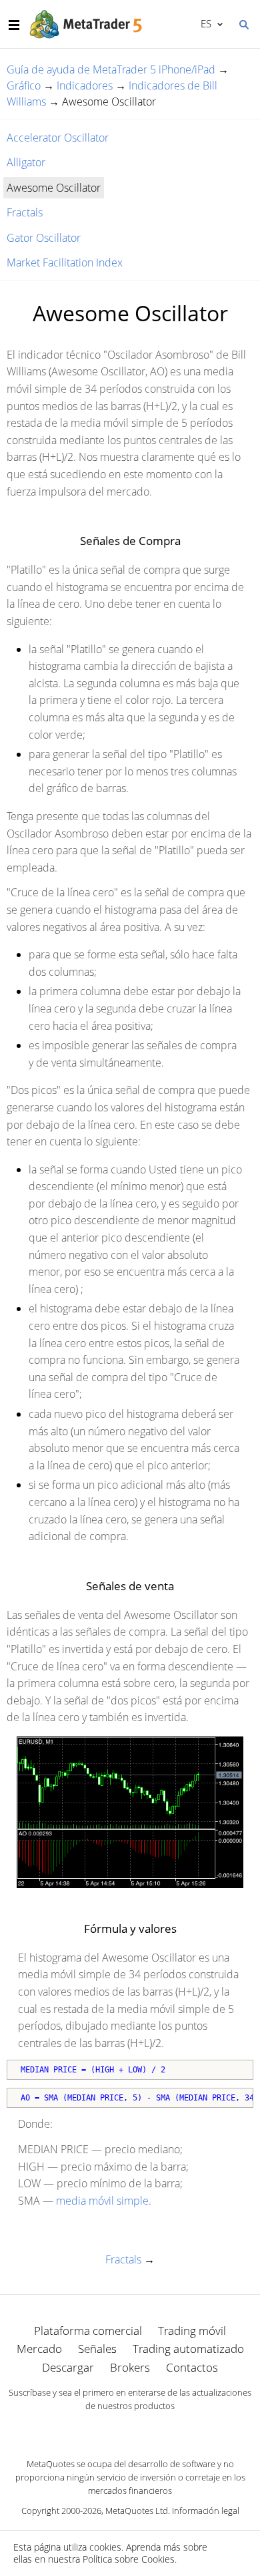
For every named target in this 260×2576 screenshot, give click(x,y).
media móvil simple (102, 2201)
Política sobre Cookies (129, 2559)
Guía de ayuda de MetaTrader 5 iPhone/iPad (111, 69)
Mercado (39, 2349)
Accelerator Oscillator (58, 138)
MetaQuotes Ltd (137, 2511)
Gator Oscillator (44, 238)
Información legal (206, 2511)
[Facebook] (109, 2429)
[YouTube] (151, 2429)
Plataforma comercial (88, 2331)
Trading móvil (192, 2331)
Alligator (26, 162)
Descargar (68, 2367)
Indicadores (85, 85)
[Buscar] (243, 23)
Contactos (192, 2367)
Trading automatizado (188, 2349)
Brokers (130, 2367)
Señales (97, 2349)
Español (204, 23)
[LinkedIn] (130, 2429)
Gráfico (24, 85)
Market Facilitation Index (65, 262)
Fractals (25, 212)
